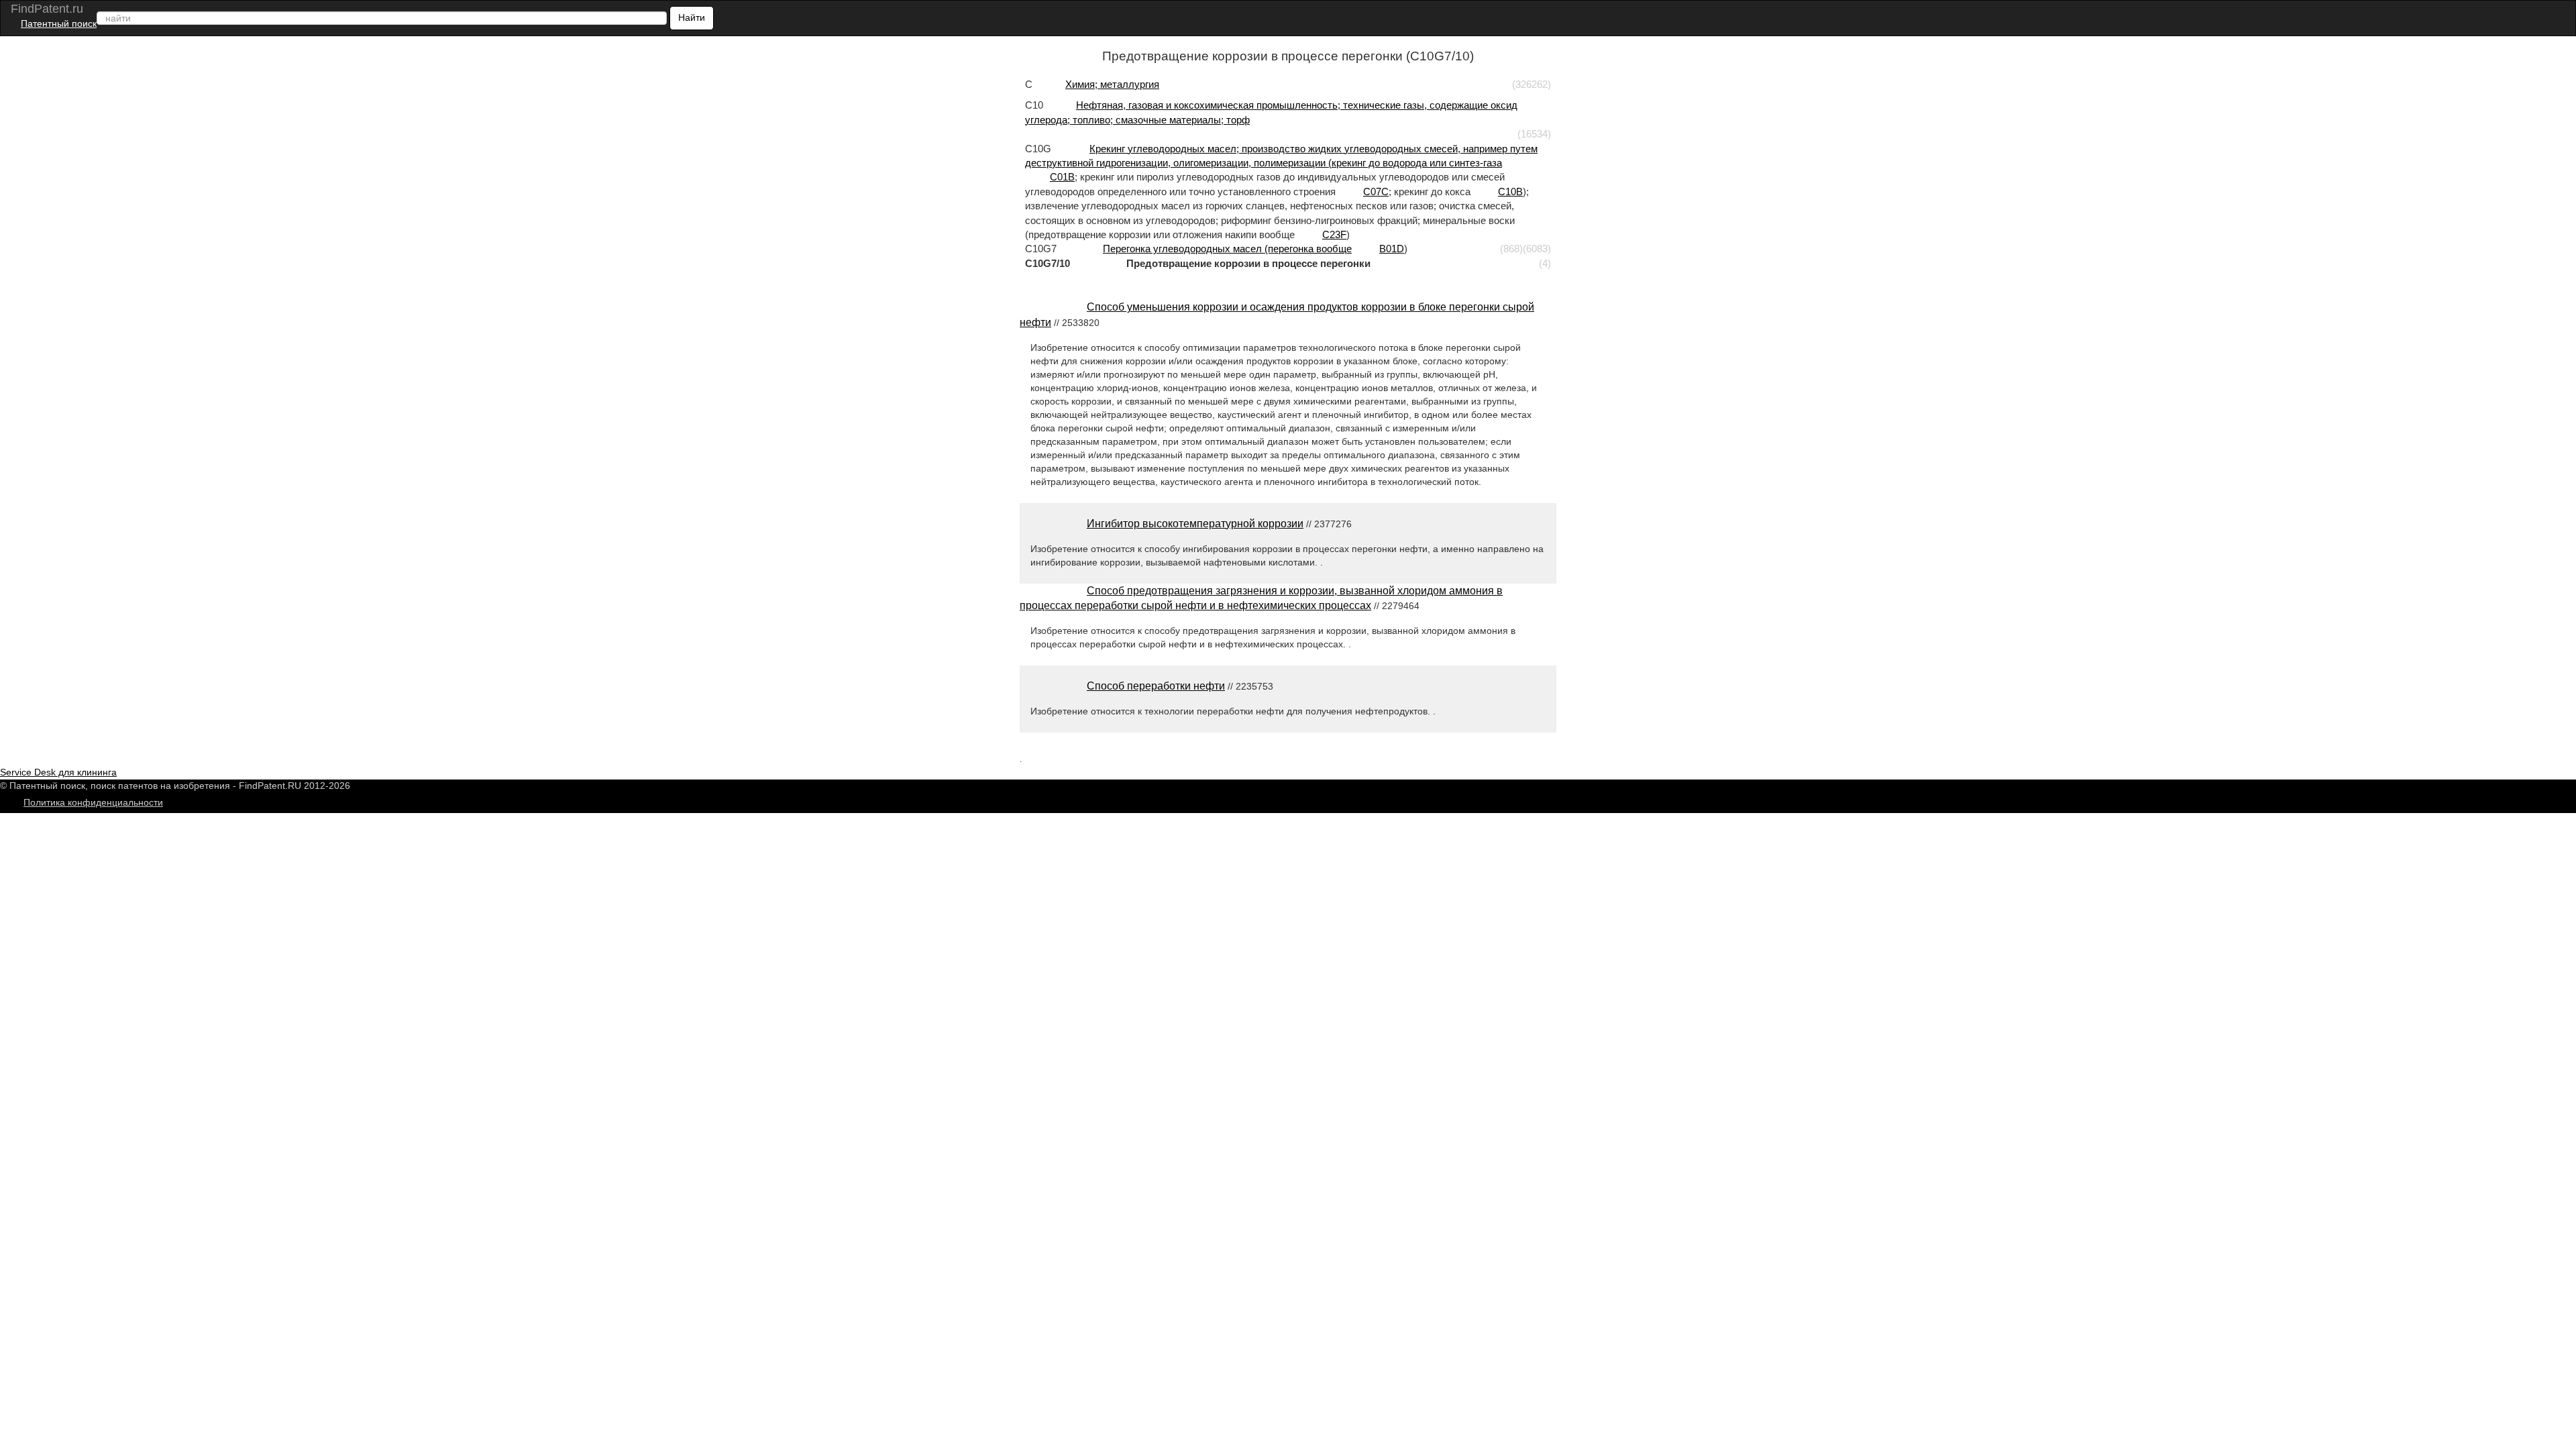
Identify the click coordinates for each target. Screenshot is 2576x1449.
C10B (1510, 192)
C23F (1334, 234)
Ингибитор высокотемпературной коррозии (1195, 524)
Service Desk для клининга (58, 772)
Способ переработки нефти (1156, 686)
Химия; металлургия (1112, 84)
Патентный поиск (59, 23)
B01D (1392, 249)
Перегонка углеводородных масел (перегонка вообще (1227, 249)
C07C (1376, 192)
